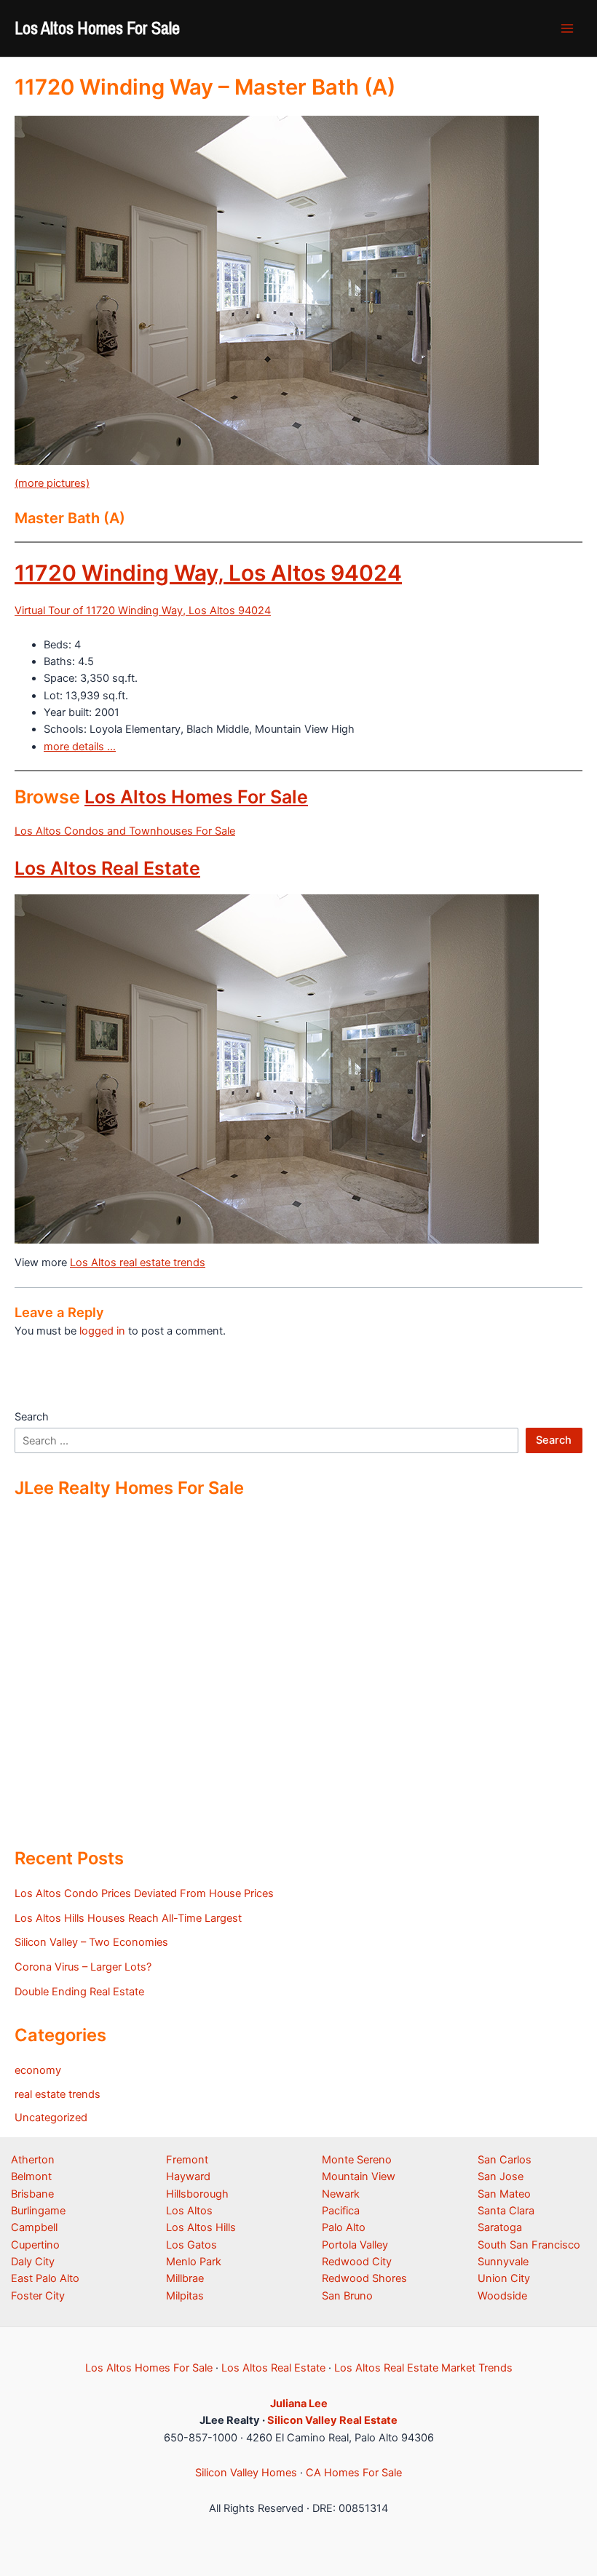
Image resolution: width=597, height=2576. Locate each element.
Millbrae (185, 2278)
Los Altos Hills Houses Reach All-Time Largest (128, 1918)
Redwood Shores (364, 2278)
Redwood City (357, 2262)
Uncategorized (51, 2118)
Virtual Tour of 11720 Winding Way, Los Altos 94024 (143, 611)
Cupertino (35, 2245)
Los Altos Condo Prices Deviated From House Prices (144, 1893)
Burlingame (38, 2211)
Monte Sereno (357, 2160)
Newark (341, 2194)
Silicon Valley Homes (246, 2473)
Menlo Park (194, 2262)
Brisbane (32, 2194)
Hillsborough (197, 2194)
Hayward (188, 2177)
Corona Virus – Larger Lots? (83, 1967)
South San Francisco (529, 2245)
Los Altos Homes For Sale (97, 28)
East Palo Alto (45, 2278)
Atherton (33, 2160)
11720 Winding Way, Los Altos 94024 (208, 573)
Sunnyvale (503, 2262)
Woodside (502, 2296)
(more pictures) (52, 483)
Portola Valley (355, 2245)
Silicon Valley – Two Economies (91, 1942)
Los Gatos (191, 2245)
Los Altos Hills (201, 2227)
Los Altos (189, 2211)
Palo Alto (344, 2227)
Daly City (33, 2262)
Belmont (31, 2177)
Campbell (34, 2227)
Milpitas (185, 2296)
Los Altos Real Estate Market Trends (423, 2368)
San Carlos (505, 2160)
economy (38, 2070)
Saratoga (500, 2227)
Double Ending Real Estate (79, 1992)
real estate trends (58, 2094)
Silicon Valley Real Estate (332, 2420)
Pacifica (341, 2211)
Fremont (187, 2160)
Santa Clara (506, 2211)
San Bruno (347, 2296)
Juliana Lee (299, 2404)
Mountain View (359, 2177)
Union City (504, 2278)
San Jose (501, 2177)
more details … (80, 747)
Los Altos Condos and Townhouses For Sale (125, 831)
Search (32, 1417)
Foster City (38, 2296)
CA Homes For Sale (354, 2473)
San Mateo (504, 2194)
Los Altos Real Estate (107, 868)
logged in (102, 1331)
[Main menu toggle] (567, 28)
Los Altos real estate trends (138, 1263)
